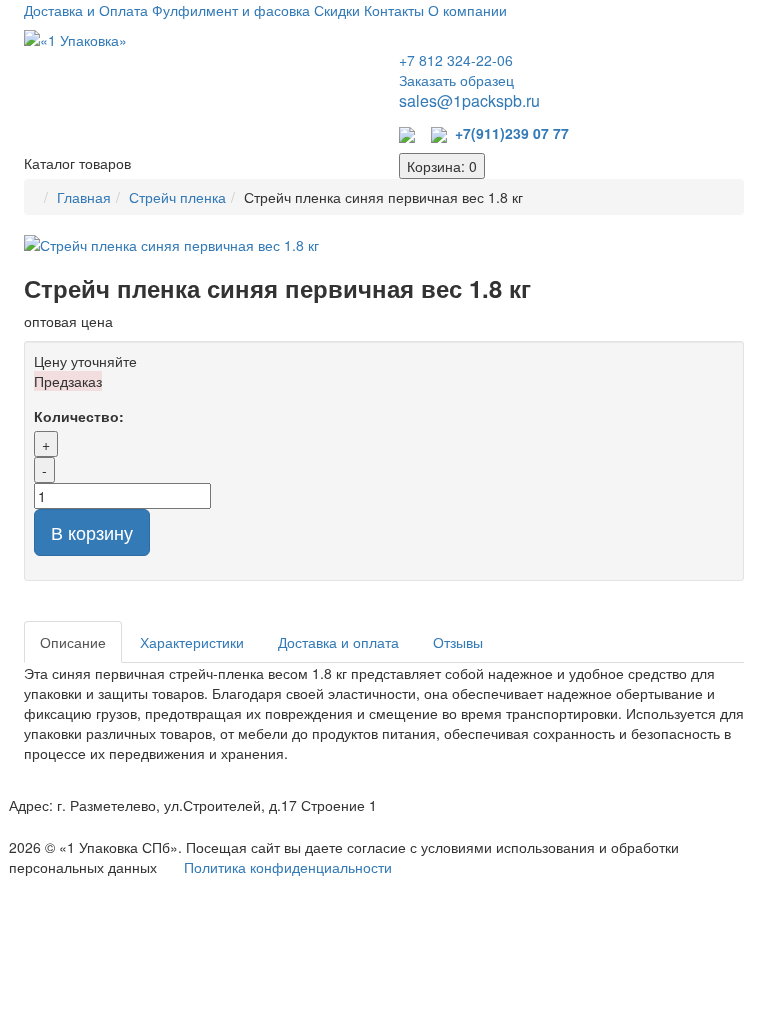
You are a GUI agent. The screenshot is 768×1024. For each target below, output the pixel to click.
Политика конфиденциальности (288, 867)
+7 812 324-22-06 (456, 60)
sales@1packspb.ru (469, 100)
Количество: (79, 416)
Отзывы (458, 642)
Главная (84, 197)
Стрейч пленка (177, 197)
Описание (73, 642)
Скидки (337, 10)
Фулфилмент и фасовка (231, 10)
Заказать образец (456, 80)
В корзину (92, 532)
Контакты (394, 10)
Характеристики (192, 642)
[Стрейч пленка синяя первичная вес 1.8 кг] (384, 245)
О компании (467, 10)
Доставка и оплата (338, 642)
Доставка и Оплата (86, 10)
